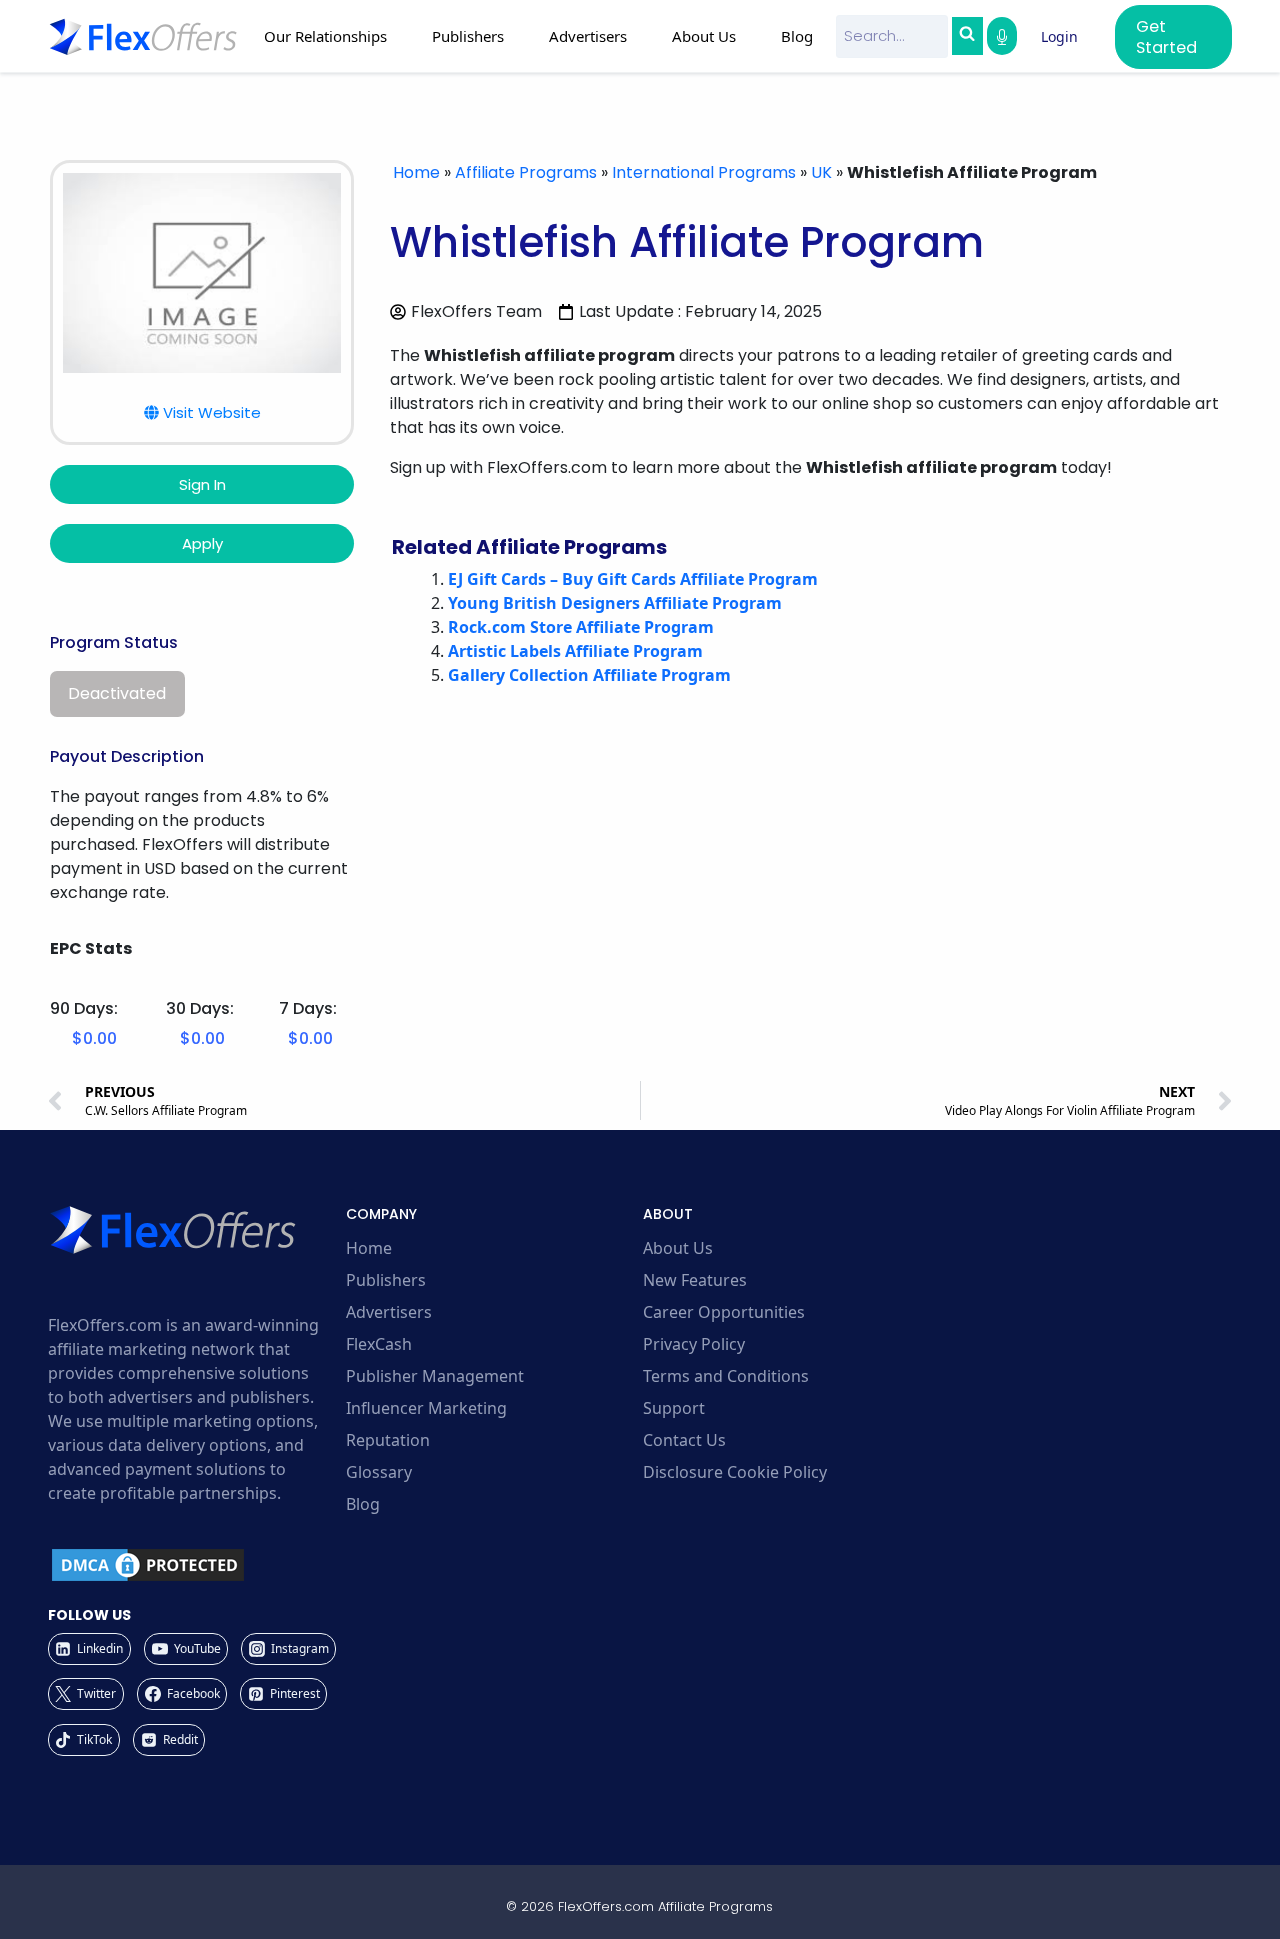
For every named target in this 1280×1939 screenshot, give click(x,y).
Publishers (386, 1280)
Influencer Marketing (426, 1408)
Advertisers (389, 1312)
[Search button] (967, 36)
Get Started (1166, 37)
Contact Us (684, 1440)
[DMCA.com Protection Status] (194, 1565)
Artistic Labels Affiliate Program (575, 651)
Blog (797, 36)
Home (416, 172)
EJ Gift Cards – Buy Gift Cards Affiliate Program (633, 579)
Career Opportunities (724, 1312)
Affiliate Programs (526, 172)
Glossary (379, 1472)
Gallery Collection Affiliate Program (589, 675)
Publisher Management (435, 1376)
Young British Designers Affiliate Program (615, 603)
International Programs (704, 172)
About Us (678, 1248)
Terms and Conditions (726, 1376)
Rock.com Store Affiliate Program (581, 627)
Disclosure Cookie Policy (735, 1472)
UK (821, 172)
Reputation (388, 1440)
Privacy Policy (694, 1344)
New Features (695, 1280)
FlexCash (379, 1344)
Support (674, 1408)
